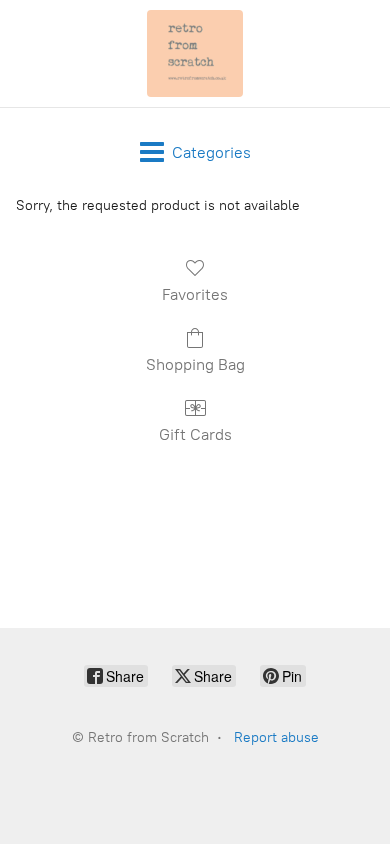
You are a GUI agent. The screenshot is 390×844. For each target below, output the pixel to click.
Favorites (195, 294)
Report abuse (276, 737)
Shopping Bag (195, 364)
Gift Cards (195, 434)
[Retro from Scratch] (195, 53)
